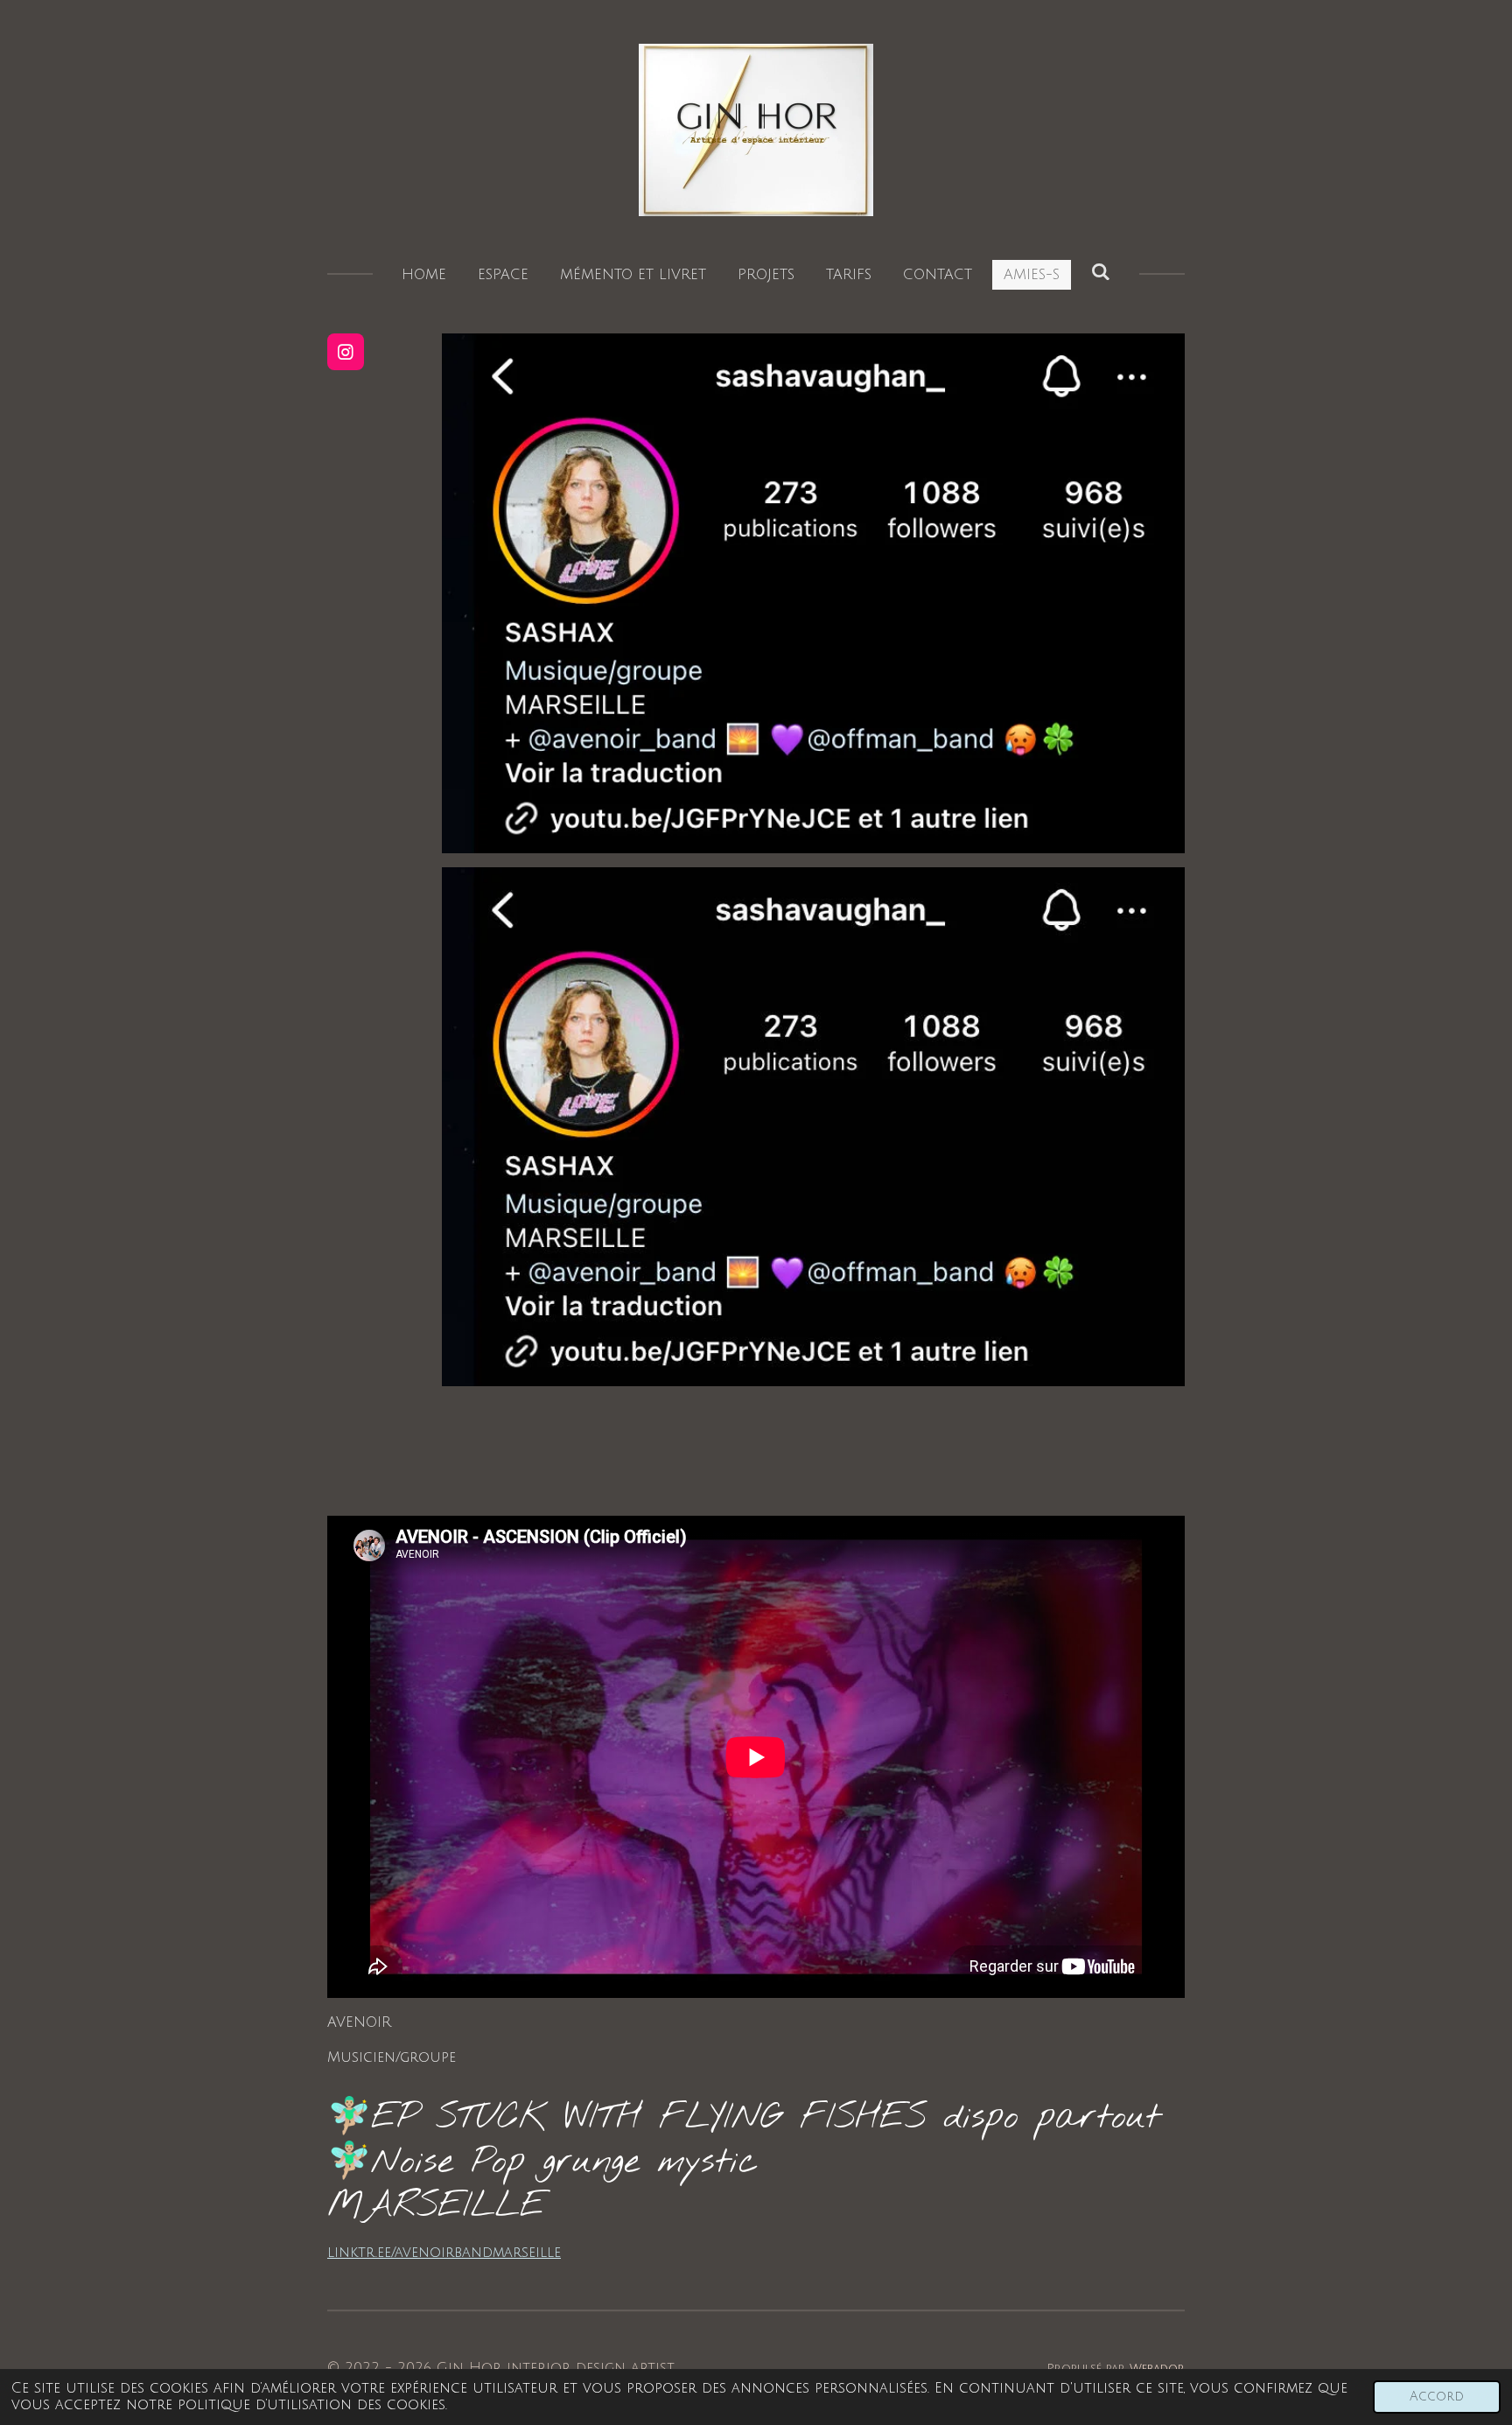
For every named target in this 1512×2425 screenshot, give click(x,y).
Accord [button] (1437, 2397)
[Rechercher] (1101, 272)
